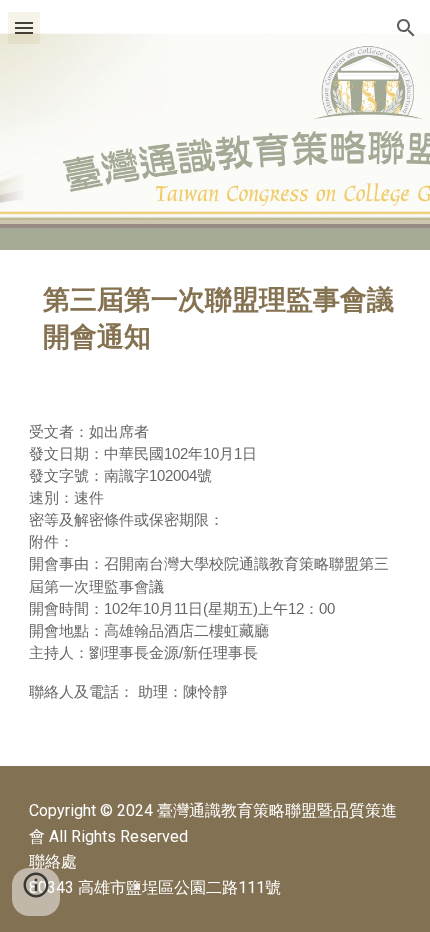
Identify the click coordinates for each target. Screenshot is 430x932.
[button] (24, 27)
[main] (215, 319)
